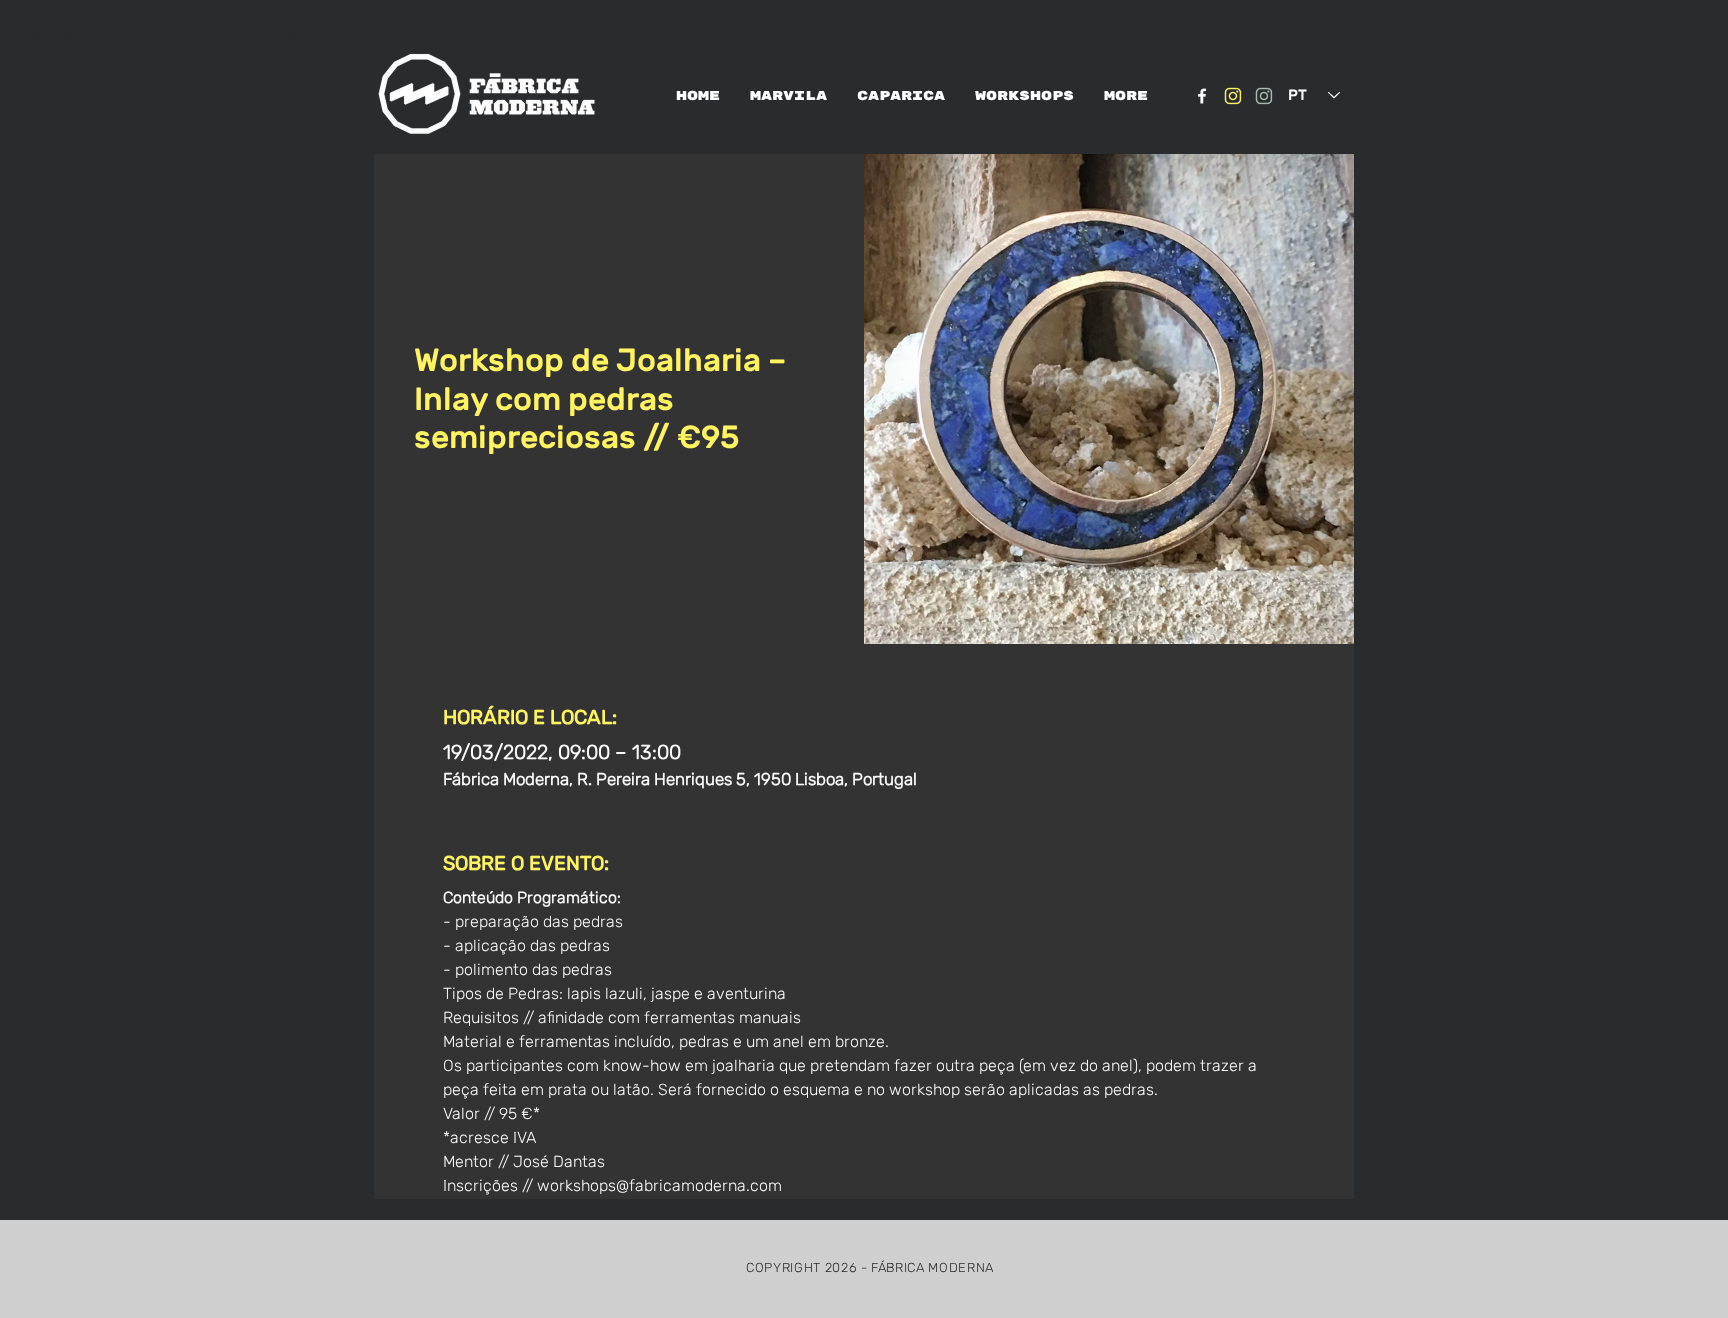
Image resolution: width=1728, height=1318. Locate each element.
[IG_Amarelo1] (1233, 96)
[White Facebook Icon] (1202, 96)
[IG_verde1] (1264, 96)
